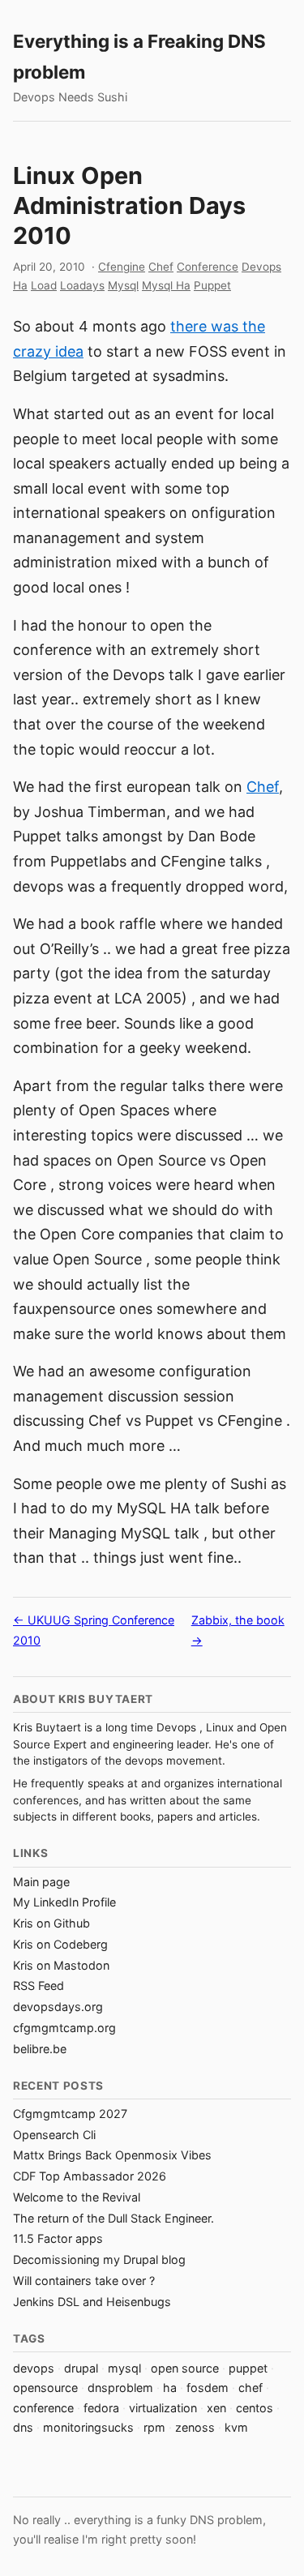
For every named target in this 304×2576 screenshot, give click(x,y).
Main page (41, 1882)
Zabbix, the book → (238, 1630)
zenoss (195, 2427)
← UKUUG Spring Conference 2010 (94, 1630)
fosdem (208, 2388)
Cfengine (122, 267)
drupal (81, 2368)
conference (43, 2408)
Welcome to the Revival (77, 2197)
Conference (208, 267)
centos (255, 2408)
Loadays (82, 285)
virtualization (163, 2408)
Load (44, 285)
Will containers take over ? (84, 2281)
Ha (20, 285)
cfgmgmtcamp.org (64, 2028)
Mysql (123, 285)
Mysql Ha (166, 285)
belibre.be (40, 2049)
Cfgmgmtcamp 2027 (70, 2114)
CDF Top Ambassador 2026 (90, 2176)
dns (23, 2427)
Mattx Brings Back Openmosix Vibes (112, 2155)
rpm (154, 2427)
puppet (248, 2368)
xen (216, 2408)
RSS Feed (39, 1985)
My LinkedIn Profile (64, 1902)
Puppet (212, 285)
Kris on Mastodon (61, 1965)
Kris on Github (51, 1923)
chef (250, 2388)
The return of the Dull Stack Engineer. (113, 2218)
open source (185, 2368)
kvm (236, 2427)
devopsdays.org (58, 2007)
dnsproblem (120, 2388)
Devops (261, 267)
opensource (45, 2388)
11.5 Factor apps (58, 2238)
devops (34, 2368)
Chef (161, 267)
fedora (101, 2408)
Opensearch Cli (54, 2135)
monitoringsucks (88, 2427)
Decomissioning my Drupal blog (99, 2259)
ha (170, 2388)
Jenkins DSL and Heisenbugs (92, 2302)
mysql (124, 2368)
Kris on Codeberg (60, 1944)
